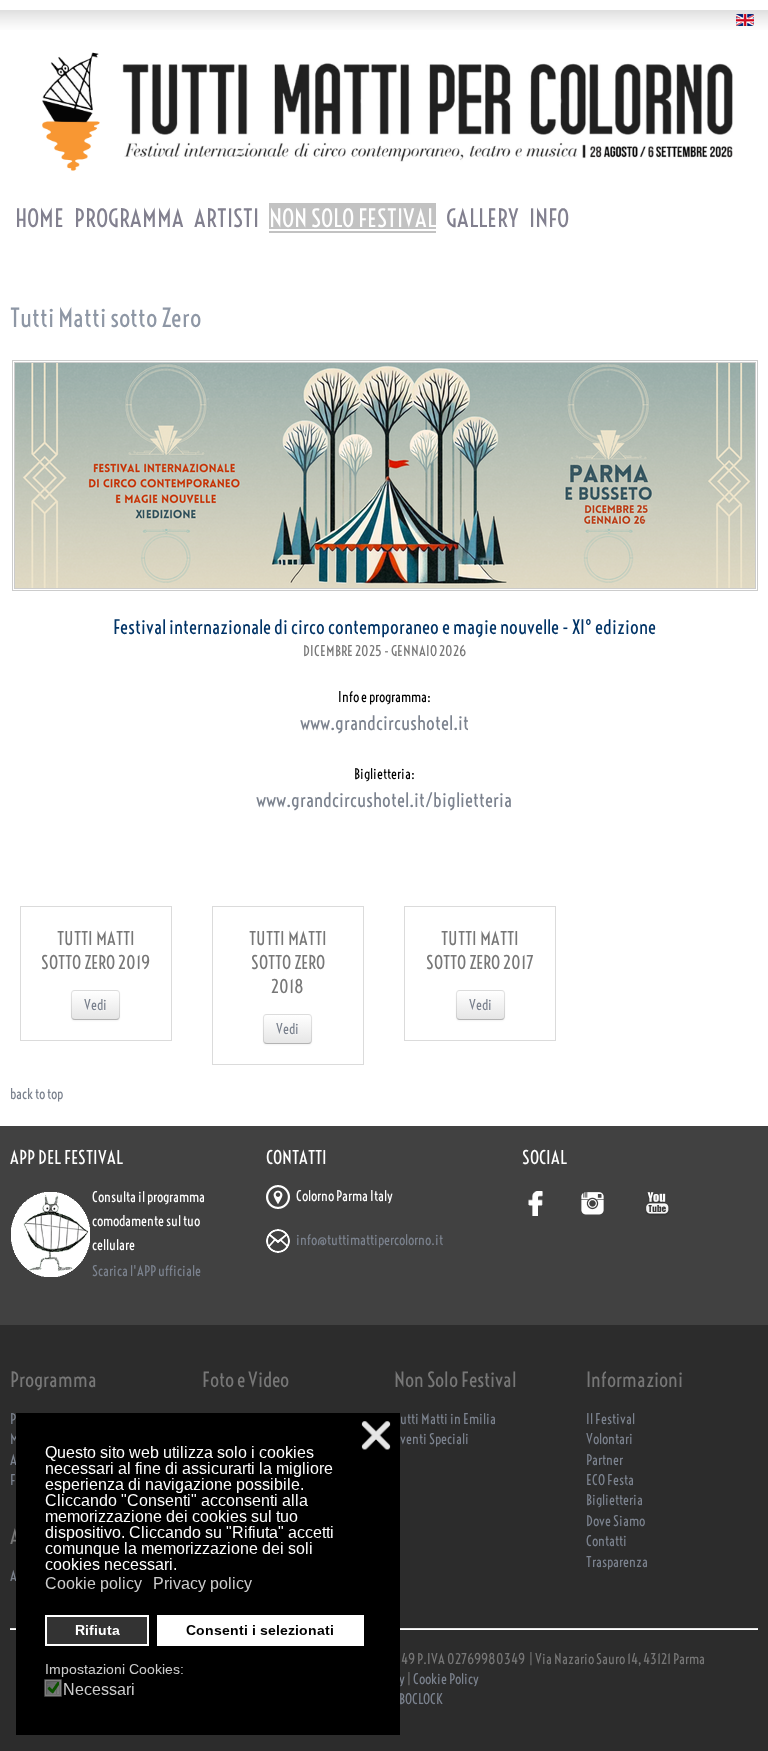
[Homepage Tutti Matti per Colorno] (384, 111)
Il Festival (610, 1419)
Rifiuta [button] (97, 1630)
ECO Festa (610, 1480)
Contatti (606, 1541)
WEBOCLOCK (413, 1699)
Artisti (226, 218)
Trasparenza (617, 1562)
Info (549, 218)
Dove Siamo (615, 1521)
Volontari (609, 1439)
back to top (36, 1094)
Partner (604, 1460)
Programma (129, 218)
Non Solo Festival (352, 218)
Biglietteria (614, 1500)
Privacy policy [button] (202, 1583)
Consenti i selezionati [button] (260, 1630)
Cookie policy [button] (93, 1583)
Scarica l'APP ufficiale (146, 1271)
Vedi (95, 1005)
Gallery (482, 218)
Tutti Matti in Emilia (445, 1419)
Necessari (99, 1690)
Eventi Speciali (431, 1439)
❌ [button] (376, 1435)
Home (39, 218)
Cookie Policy (446, 1679)
